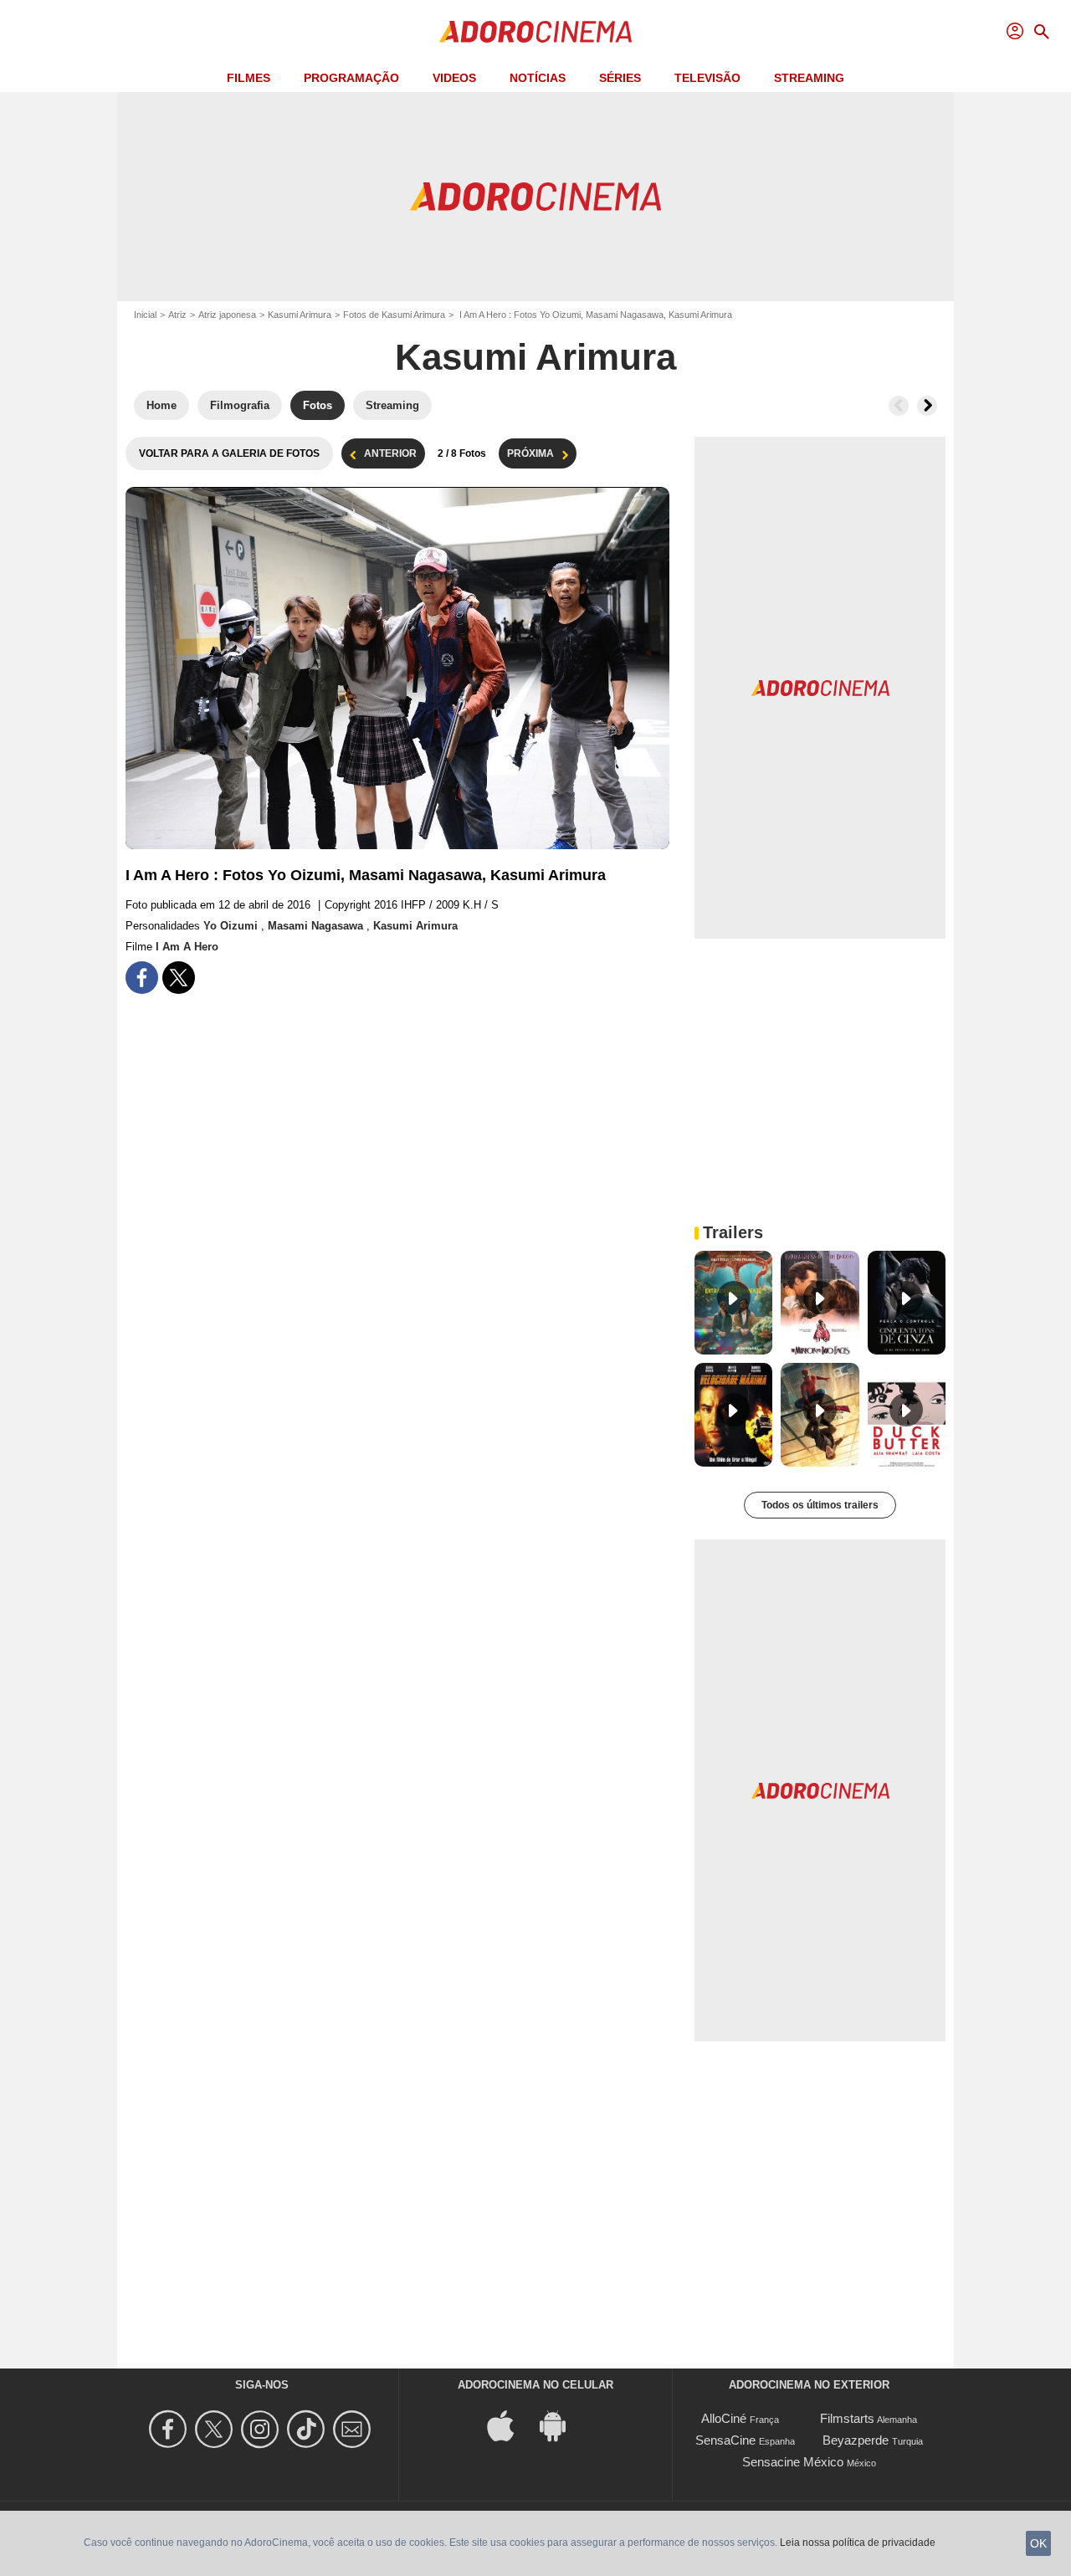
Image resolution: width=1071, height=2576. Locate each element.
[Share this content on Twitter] (179, 978)
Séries (620, 78)
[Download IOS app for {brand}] (510, 2425)
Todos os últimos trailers (820, 1505)
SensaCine (725, 2440)
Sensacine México (793, 2462)
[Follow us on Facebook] (170, 2429)
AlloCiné (724, 2418)
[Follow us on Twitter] (216, 2429)
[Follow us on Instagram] (262, 2429)
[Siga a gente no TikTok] (308, 2429)
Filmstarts (847, 2418)
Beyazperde (856, 2440)
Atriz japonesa (227, 315)
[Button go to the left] (899, 406)
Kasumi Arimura (300, 315)
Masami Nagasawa (317, 926)
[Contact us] (354, 2429)
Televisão (707, 78)
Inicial (145, 315)
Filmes (249, 78)
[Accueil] (535, 32)
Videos (454, 78)
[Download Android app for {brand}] (561, 2425)
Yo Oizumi (232, 926)
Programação (351, 78)
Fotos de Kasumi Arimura (394, 315)
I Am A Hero (187, 947)
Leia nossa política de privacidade (858, 2543)
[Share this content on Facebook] (142, 978)
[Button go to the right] (927, 406)
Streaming (809, 78)
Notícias (538, 78)
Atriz (177, 315)
